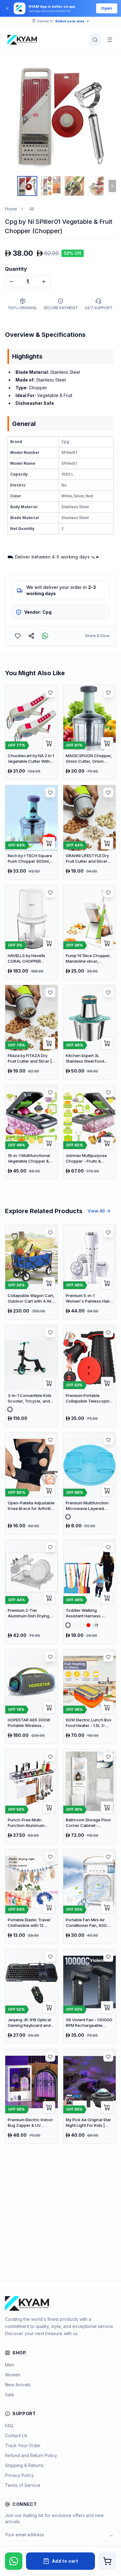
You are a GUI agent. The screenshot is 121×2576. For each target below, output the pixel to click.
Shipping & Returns (24, 2465)
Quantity (16, 269)
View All (96, 1211)
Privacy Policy (19, 2475)
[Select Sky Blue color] (10, 1409)
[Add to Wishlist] (18, 636)
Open (107, 8)
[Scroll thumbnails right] (112, 186)
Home (11, 209)
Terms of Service (23, 2485)
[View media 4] (98, 186)
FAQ (9, 2426)
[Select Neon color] (82, 1625)
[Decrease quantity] (11, 282)
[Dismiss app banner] (7, 8)
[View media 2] (51, 186)
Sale (9, 2395)
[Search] (95, 40)
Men (9, 2365)
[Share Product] (31, 636)
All (32, 209)
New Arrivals (18, 2385)
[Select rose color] (68, 1517)
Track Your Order (23, 2445)
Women (13, 2375)
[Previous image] (11, 117)
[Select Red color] (88, 1625)
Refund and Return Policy (31, 2455)
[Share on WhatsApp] (45, 636)
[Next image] (110, 117)
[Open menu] (110, 40)
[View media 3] (74, 186)
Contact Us (16, 2436)
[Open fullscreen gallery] (107, 70)
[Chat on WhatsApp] (14, 2561)
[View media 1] (27, 186)
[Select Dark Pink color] (17, 1409)
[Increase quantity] (44, 282)
